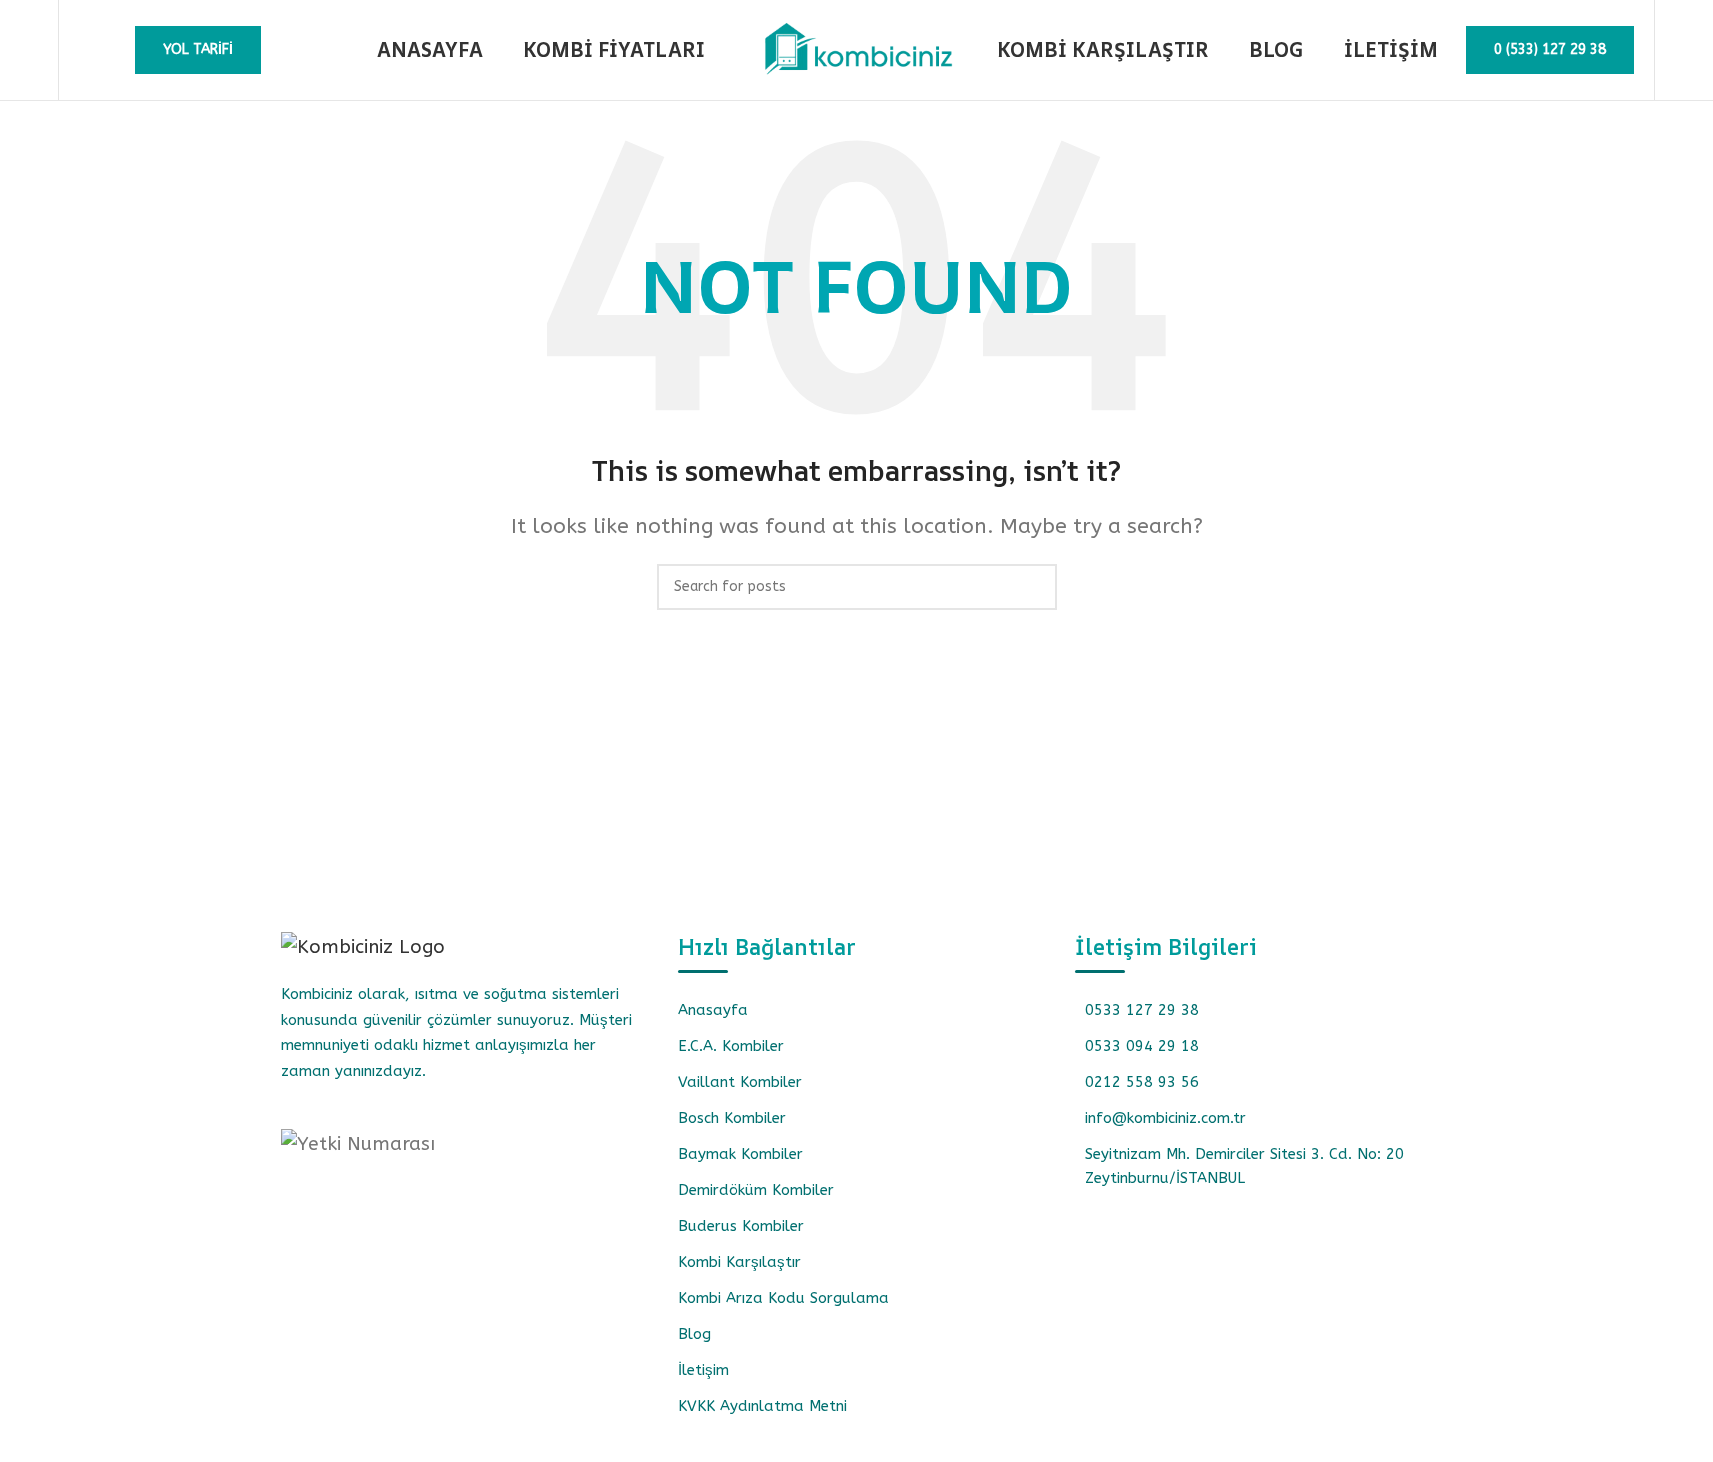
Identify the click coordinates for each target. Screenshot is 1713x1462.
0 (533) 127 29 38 (1550, 49)
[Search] (87, 50)
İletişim (703, 1370)
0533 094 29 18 (1142, 1046)
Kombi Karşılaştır (739, 1262)
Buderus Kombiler (741, 1226)
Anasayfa (713, 1010)
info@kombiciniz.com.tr (1165, 1118)
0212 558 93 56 (1142, 1082)
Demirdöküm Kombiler (756, 1190)
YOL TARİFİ (198, 49)
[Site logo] (857, 49)
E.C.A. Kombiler (731, 1046)
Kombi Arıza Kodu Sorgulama (783, 1298)
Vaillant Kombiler (740, 1082)
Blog (694, 1334)
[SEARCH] (1034, 587)
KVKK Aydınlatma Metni (762, 1406)
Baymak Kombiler (740, 1154)
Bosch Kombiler (732, 1118)
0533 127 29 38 (1142, 1010)
